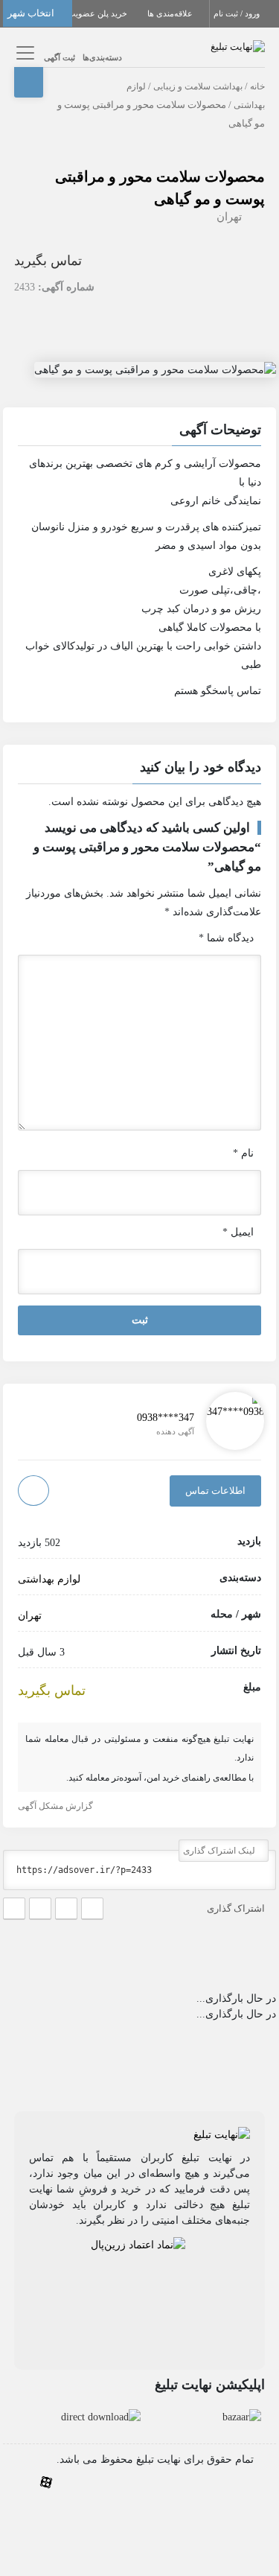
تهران (229, 217)
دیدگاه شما (226, 938)
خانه (257, 86)
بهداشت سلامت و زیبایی (198, 86)
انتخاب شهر (32, 13)
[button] (140, 432)
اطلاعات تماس (215, 1491)
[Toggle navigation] (23, 53)
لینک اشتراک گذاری (220, 1851)
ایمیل (238, 1232)
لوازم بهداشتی (49, 1579)
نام (243, 1153)
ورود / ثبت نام (238, 13)
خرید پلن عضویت (99, 13)
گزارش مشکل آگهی (57, 1806)
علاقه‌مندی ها (171, 13)
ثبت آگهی (60, 57)
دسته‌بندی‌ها (102, 57)
